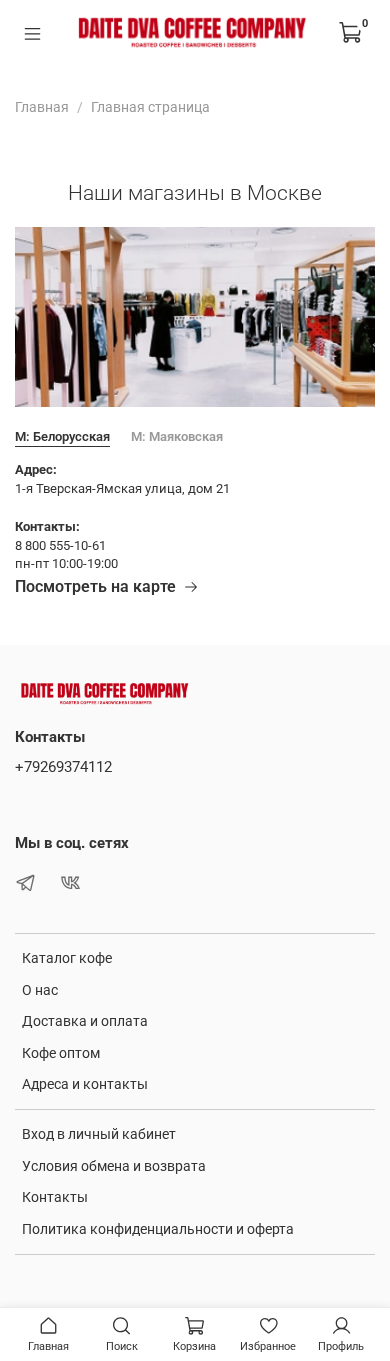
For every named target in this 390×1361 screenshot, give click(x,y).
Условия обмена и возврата (114, 1166)
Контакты (55, 1197)
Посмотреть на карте (95, 586)
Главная (42, 107)
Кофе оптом (61, 1053)
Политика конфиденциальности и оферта (158, 1229)
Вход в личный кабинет (99, 1134)
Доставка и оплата (85, 1021)
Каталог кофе (67, 958)
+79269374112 (63, 767)
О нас (40, 990)
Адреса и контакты (85, 1084)
